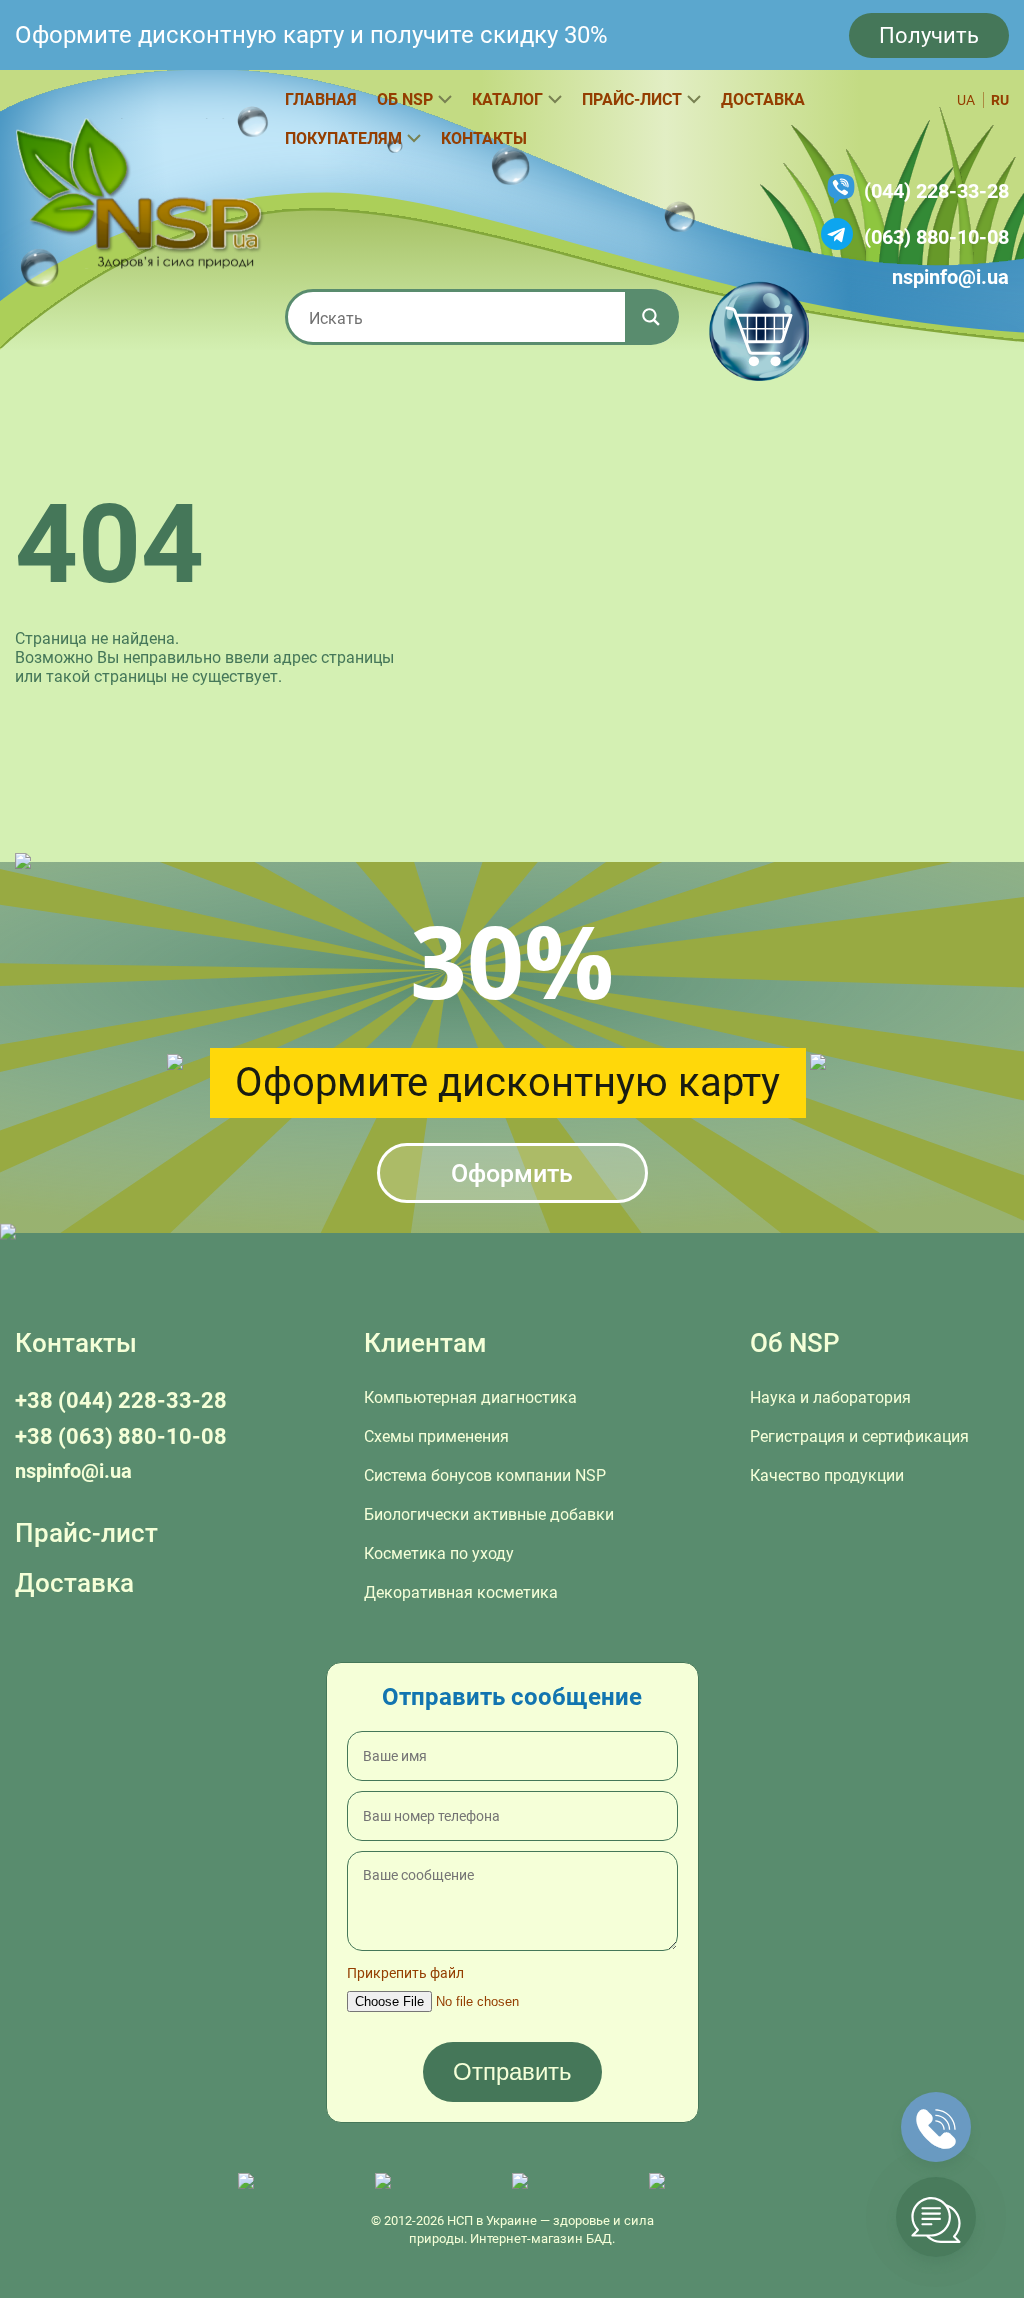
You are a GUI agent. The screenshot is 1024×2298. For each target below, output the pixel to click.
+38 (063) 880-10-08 (121, 1436)
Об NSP (405, 99)
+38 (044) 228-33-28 (121, 1400)
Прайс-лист (632, 99)
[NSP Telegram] (296, 2182)
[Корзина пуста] (759, 331)
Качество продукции (827, 1475)
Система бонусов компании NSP (485, 1475)
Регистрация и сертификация (859, 1436)
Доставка (763, 99)
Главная (321, 99)
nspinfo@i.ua (950, 277)
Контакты (484, 138)
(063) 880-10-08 (936, 237)
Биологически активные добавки (489, 1514)
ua (966, 100)
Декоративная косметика (461, 1592)
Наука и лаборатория (830, 1397)
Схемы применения (436, 1436)
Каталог (507, 99)
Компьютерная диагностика (470, 1397)
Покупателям (343, 138)
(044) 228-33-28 (936, 191)
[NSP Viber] (433, 2182)
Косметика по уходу (439, 1553)
